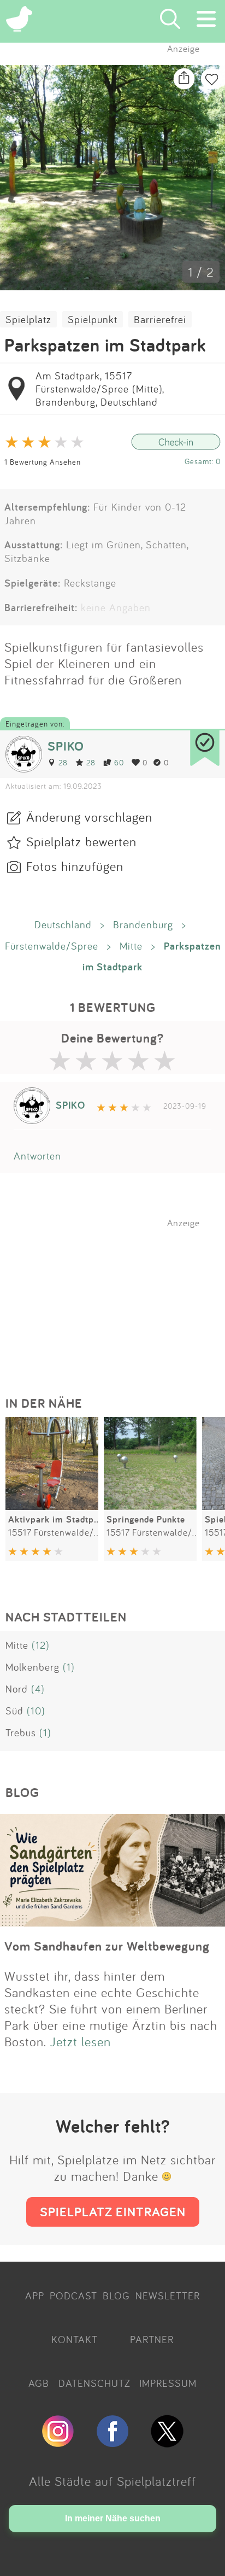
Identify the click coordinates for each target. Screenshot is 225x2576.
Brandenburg (143, 924)
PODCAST (73, 2296)
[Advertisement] (118, 1297)
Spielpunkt (93, 319)
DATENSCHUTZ (94, 2383)
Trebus (21, 1732)
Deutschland (63, 924)
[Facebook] (112, 2443)
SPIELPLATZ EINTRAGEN (113, 2212)
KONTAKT (75, 2339)
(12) (41, 1645)
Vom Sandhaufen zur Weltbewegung (107, 1946)
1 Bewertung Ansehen (43, 462)
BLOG (116, 2296)
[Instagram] (58, 2443)
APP (35, 2296)
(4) (38, 1689)
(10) (36, 1711)
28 (63, 762)
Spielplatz (28, 319)
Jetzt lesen (81, 2041)
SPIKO (66, 746)
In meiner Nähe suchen (113, 2518)
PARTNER (152, 2339)
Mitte (131, 946)
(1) (69, 1667)
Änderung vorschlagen (89, 817)
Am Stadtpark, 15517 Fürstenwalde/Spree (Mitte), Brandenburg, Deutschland (100, 389)
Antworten (37, 1156)
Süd (14, 1711)
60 (119, 762)
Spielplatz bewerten (81, 841)
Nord (17, 1689)
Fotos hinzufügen (75, 866)
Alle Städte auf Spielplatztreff (112, 2481)
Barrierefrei (160, 319)
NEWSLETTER (168, 2296)
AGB (39, 2383)
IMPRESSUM (168, 2383)
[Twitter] (167, 2443)
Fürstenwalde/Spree (52, 946)
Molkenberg (32, 1667)
